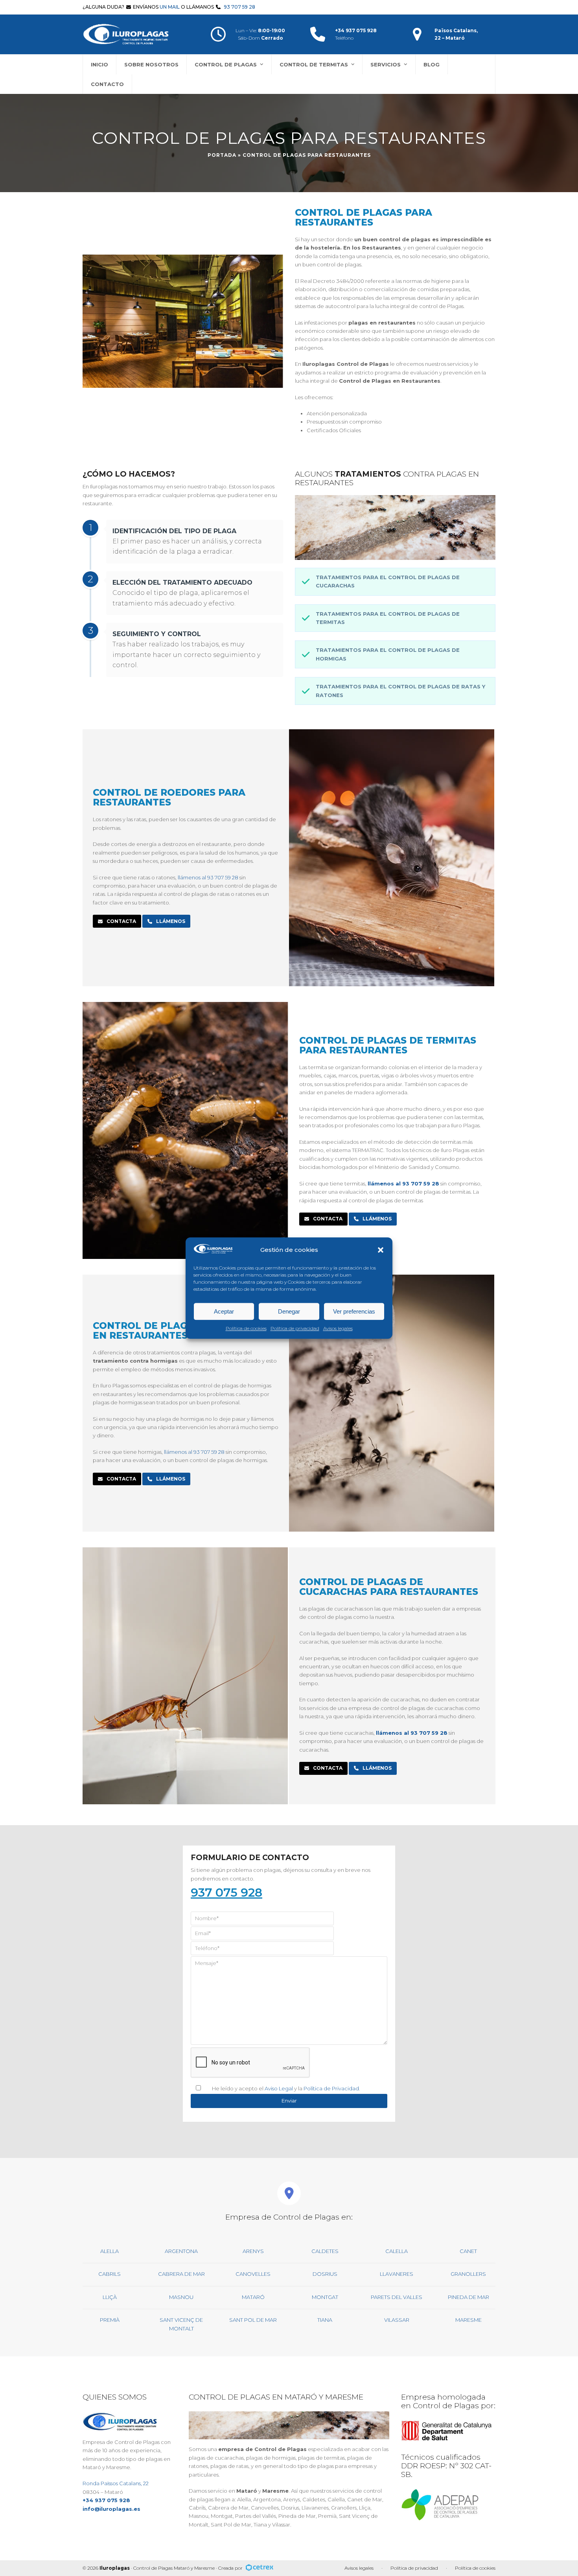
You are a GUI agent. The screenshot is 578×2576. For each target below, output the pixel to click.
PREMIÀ (110, 2320)
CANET (468, 2251)
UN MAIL (170, 7)
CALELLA (397, 2251)
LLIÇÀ (110, 2297)
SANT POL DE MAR (253, 2320)
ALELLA (110, 2251)
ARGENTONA (181, 2251)
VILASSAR (397, 2320)
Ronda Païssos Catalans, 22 (116, 2483)
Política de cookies (246, 1328)
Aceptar (224, 1311)
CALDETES (325, 2251)
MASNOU (181, 2297)
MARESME (468, 2320)
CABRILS (110, 2274)
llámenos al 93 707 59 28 (208, 877)
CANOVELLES (253, 2274)
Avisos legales (338, 1328)
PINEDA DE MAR (468, 2297)
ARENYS (253, 2251)
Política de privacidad (295, 1328)
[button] (381, 1250)
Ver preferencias (354, 1311)
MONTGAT (325, 2297)
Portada (222, 155)
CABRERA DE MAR (181, 2274)
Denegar (289, 1311)
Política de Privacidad (331, 2088)
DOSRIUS (325, 2274)
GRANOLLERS (468, 2274)
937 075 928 (226, 1893)
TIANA (325, 2320)
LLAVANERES (397, 2274)
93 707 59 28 (239, 7)
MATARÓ (253, 2297)
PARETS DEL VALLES (397, 2297)
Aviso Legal (279, 2088)
